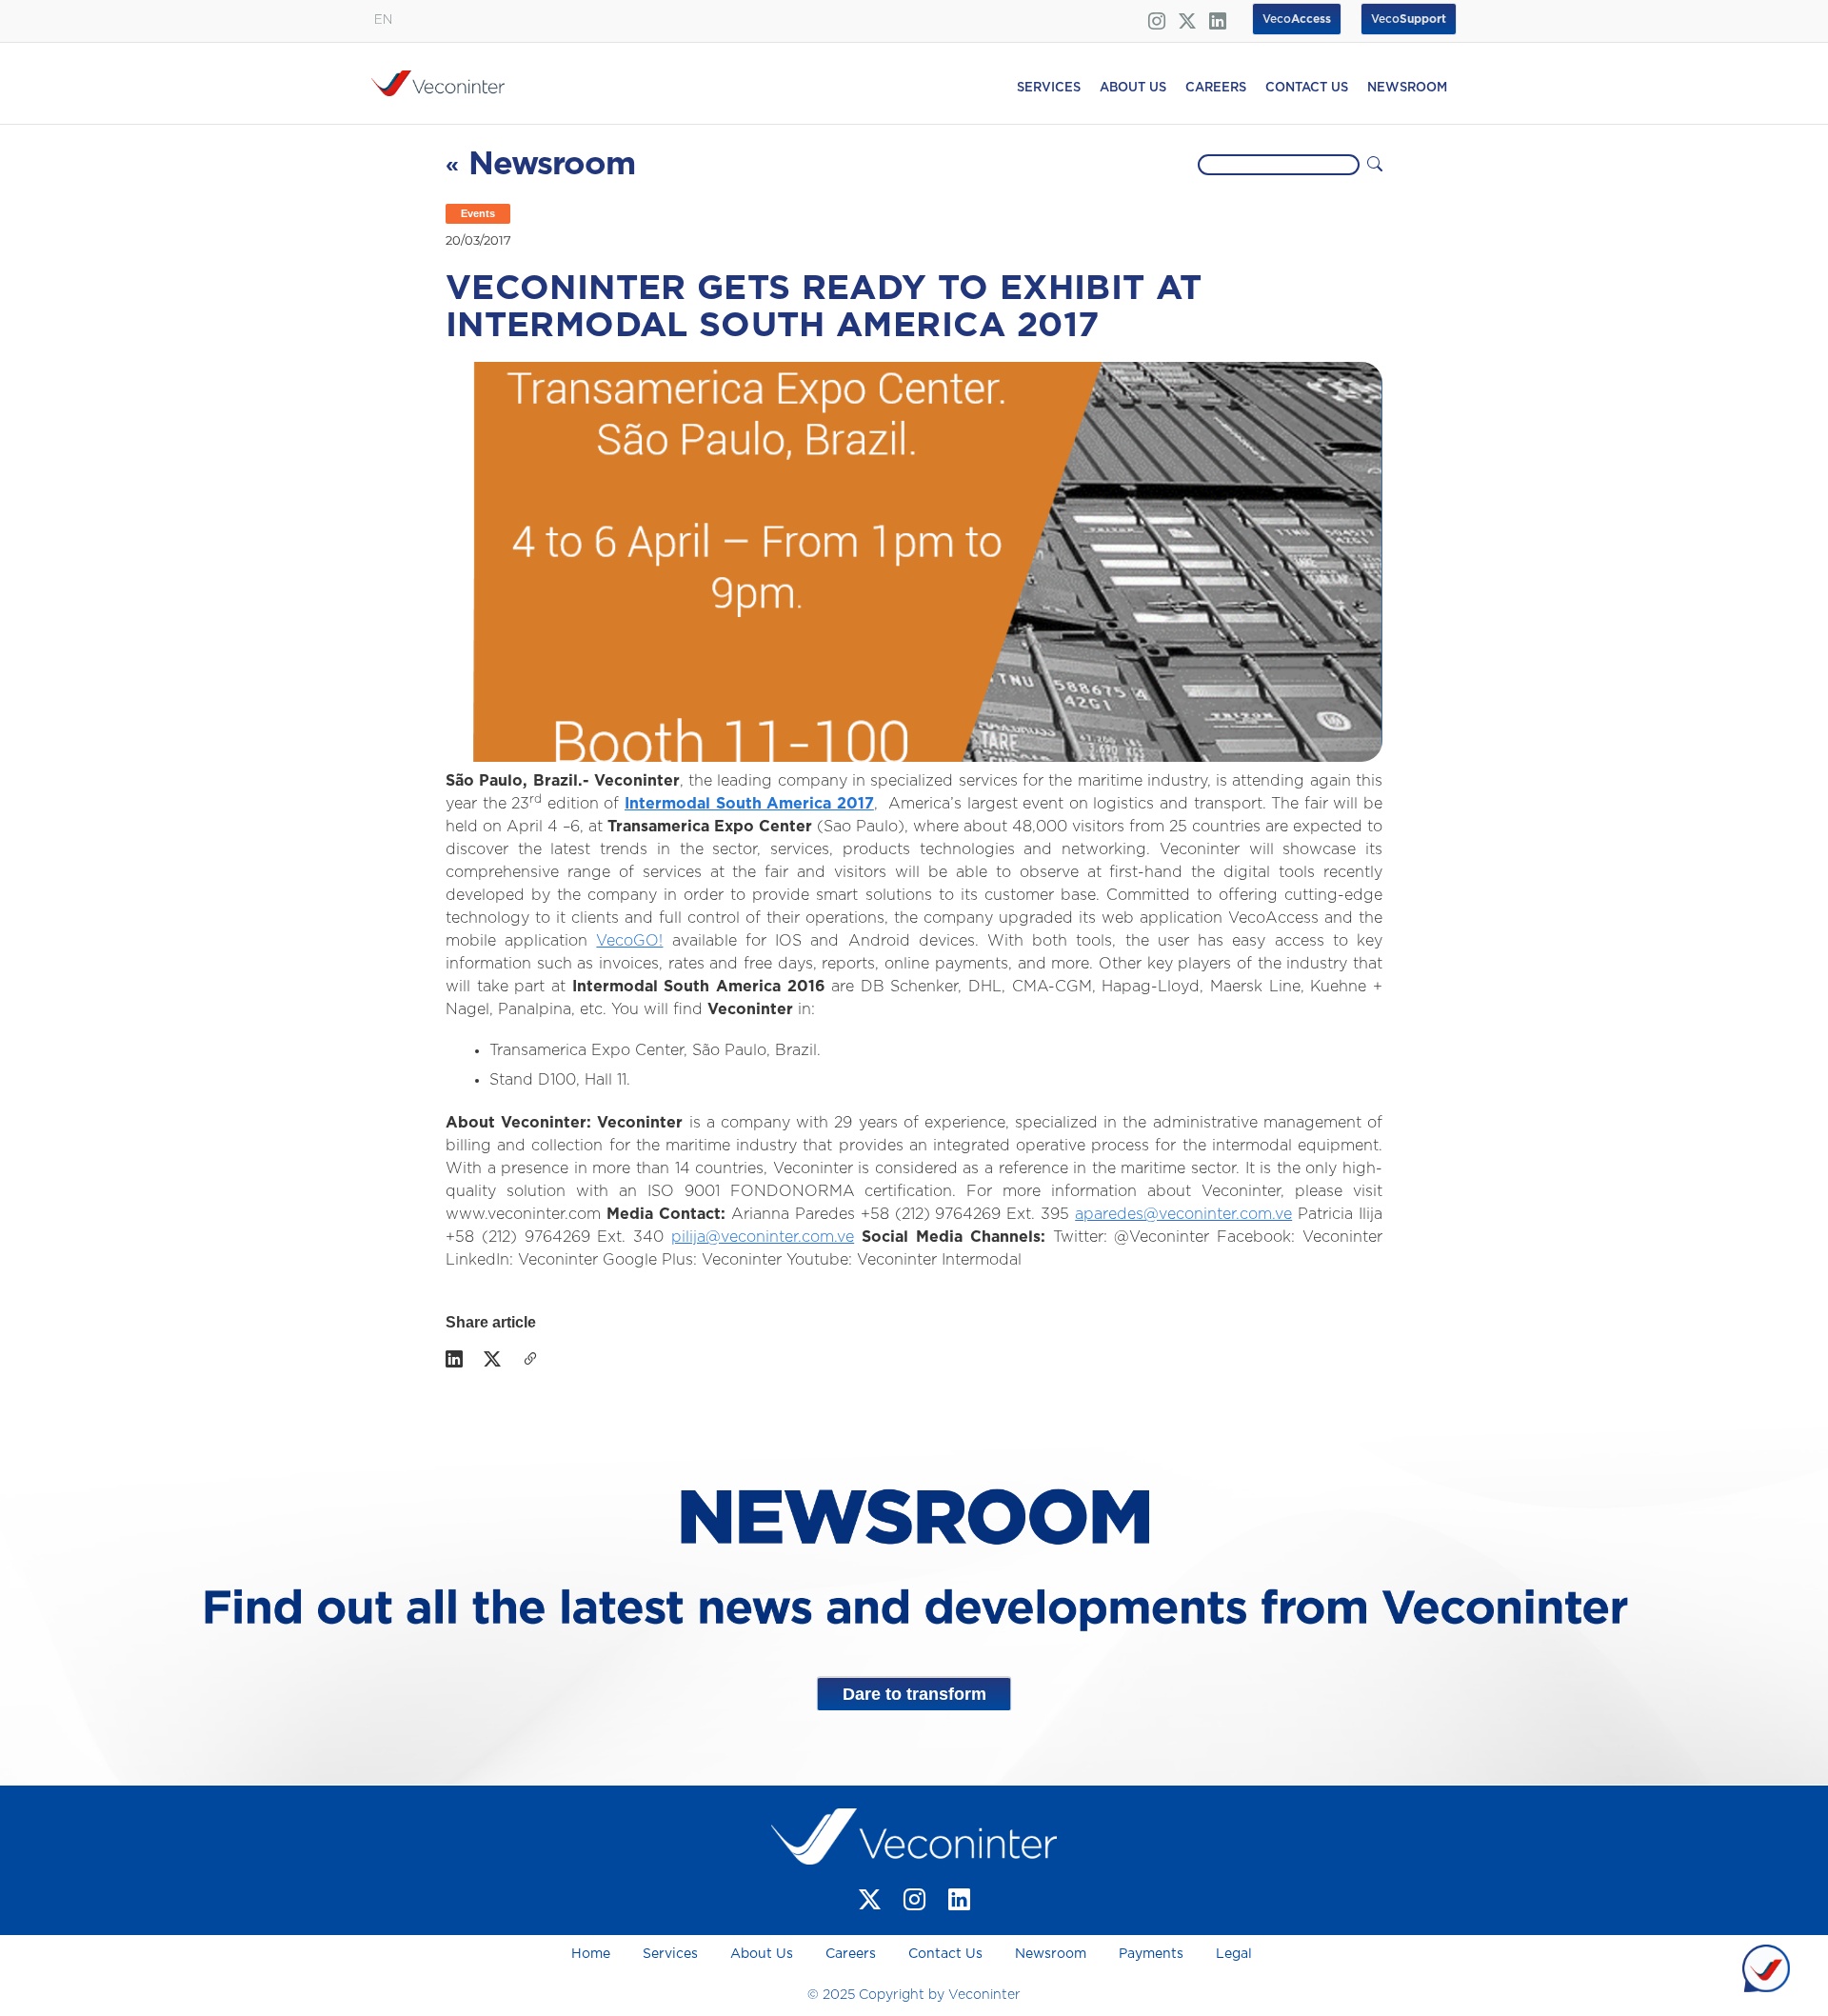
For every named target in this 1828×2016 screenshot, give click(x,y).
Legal (1234, 1954)
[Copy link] (530, 1361)
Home (593, 1954)
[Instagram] (914, 1900)
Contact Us (945, 1954)
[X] (492, 1361)
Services (670, 1954)
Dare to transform (914, 1694)
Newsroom (1051, 1954)
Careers (851, 1954)
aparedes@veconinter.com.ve (1183, 1214)
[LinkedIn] (454, 1361)
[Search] (1375, 165)
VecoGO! (629, 941)
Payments (1151, 1954)
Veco (1409, 19)
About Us (762, 1954)
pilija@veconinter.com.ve (763, 1237)
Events (478, 213)
